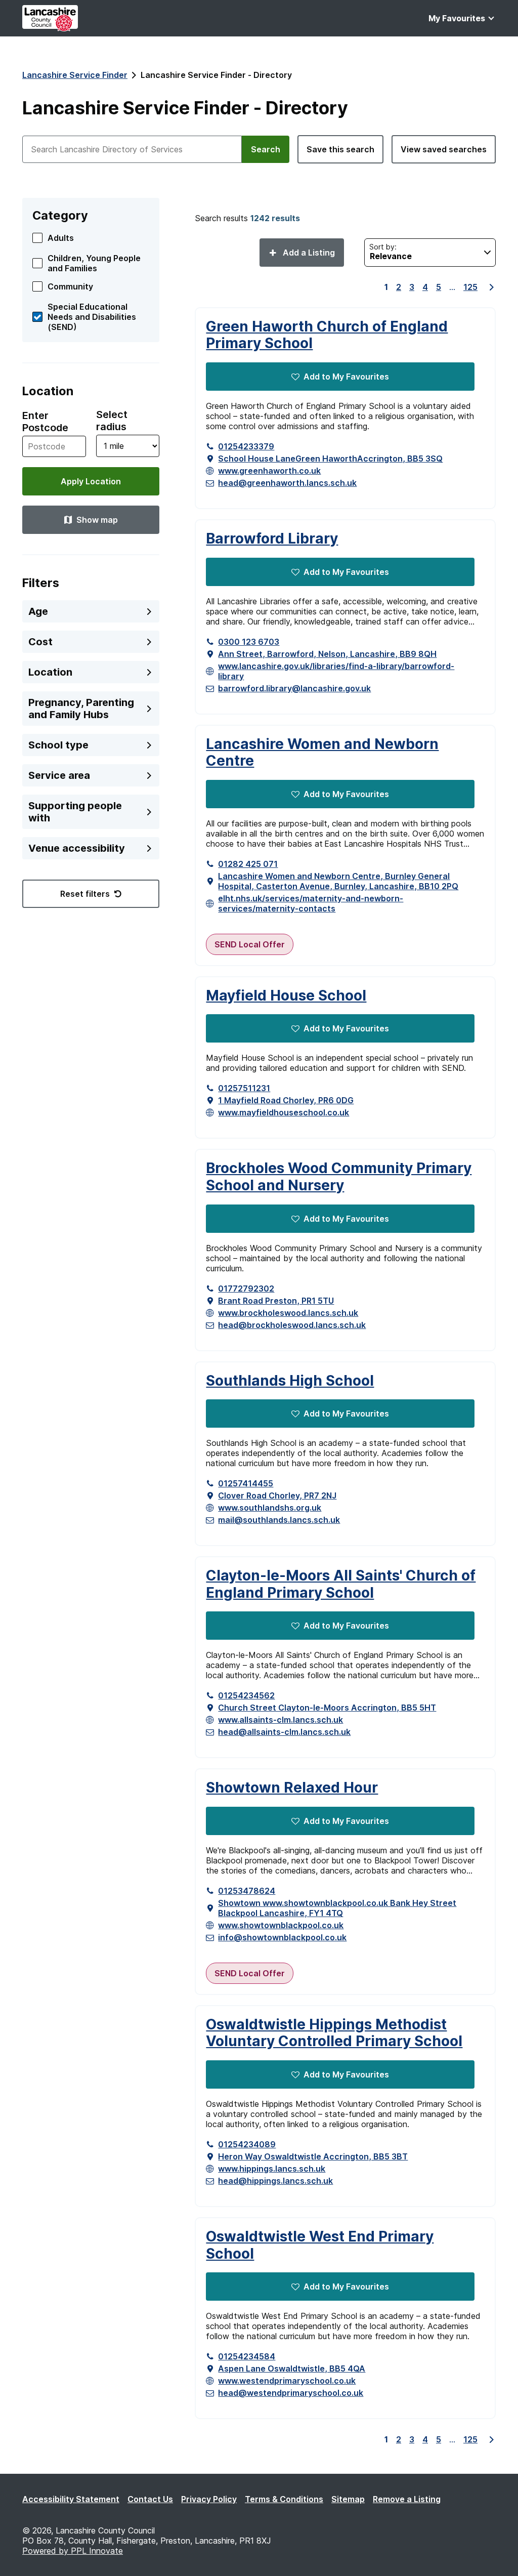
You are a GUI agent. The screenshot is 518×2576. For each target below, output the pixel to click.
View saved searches (444, 149)
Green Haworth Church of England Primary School (327, 335)
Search (266, 149)
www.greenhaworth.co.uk (269, 471)
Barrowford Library (272, 539)
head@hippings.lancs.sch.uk (275, 2181)
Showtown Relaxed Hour (292, 1788)
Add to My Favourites (346, 377)
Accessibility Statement (71, 2499)
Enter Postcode (45, 422)
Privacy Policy (209, 2499)
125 (470, 287)
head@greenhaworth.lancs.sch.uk (287, 483)
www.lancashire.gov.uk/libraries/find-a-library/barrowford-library (336, 671)
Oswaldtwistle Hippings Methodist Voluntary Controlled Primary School (334, 2033)
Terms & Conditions (284, 2499)
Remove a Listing (407, 2499)
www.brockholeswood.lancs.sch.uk (288, 1313)
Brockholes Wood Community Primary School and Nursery (339, 1177)
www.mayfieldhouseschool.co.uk (284, 1112)
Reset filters (85, 894)
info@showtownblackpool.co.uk (282, 1937)
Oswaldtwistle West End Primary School (320, 2245)
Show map (97, 520)
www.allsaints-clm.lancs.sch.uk (280, 1720)
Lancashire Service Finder (75, 75)
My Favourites (457, 18)
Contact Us (150, 2499)
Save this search (340, 149)
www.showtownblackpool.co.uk (281, 1925)
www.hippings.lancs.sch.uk (272, 2169)
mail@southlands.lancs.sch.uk (279, 1520)
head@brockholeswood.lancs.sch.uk (292, 1325)
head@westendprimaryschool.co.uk (291, 2393)
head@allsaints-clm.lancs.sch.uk (284, 1732)
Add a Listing (308, 253)
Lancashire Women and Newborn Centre (322, 753)
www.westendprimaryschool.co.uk (287, 2381)
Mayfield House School (286, 996)
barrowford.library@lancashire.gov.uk (294, 688)
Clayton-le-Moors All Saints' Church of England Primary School (341, 1584)
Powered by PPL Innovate (73, 2551)
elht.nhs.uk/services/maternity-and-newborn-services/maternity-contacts (311, 903)
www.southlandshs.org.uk (270, 1508)
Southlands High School (290, 1381)
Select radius (112, 421)
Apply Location (91, 481)
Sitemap (348, 2499)
